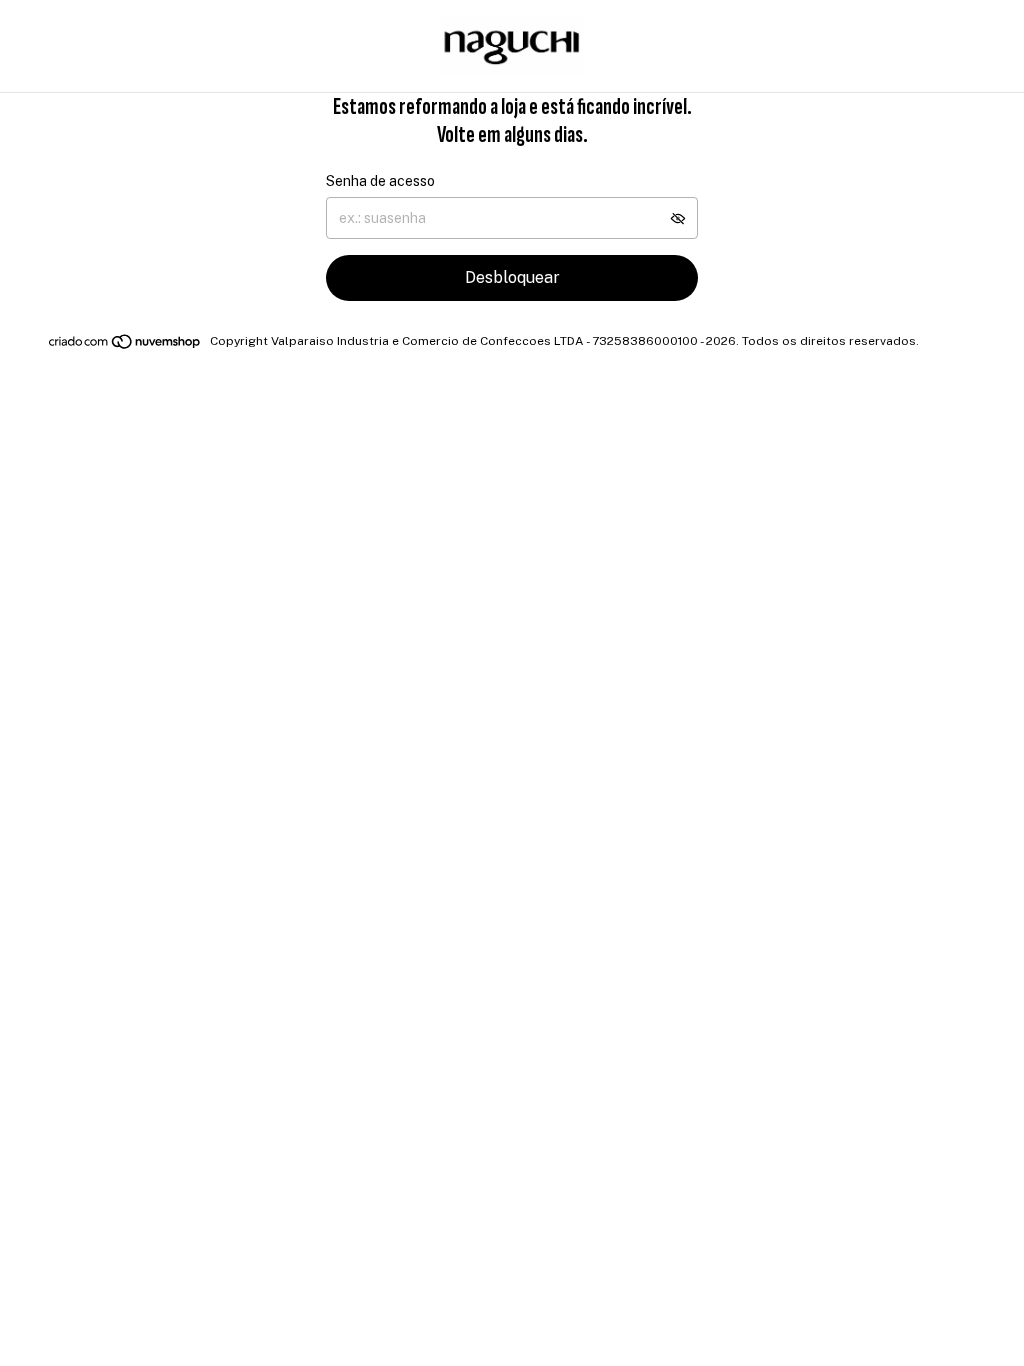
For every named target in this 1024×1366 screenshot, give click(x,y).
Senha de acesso (380, 181)
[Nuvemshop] (125, 346)
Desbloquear (512, 277)
